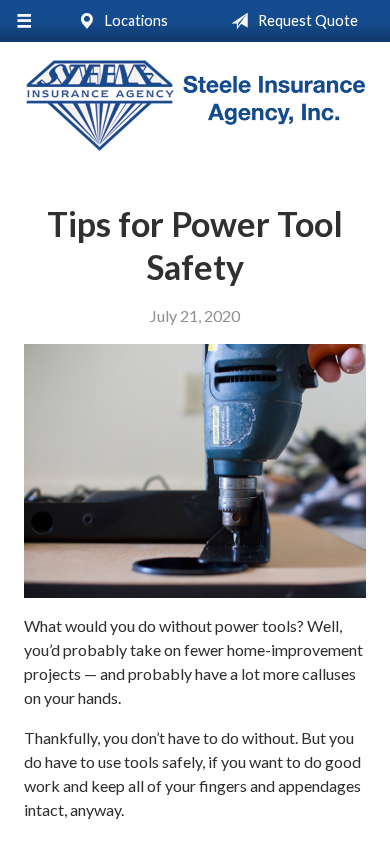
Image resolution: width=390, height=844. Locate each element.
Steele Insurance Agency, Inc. (195, 105)
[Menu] (23, 21)
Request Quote (306, 20)
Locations (135, 20)
